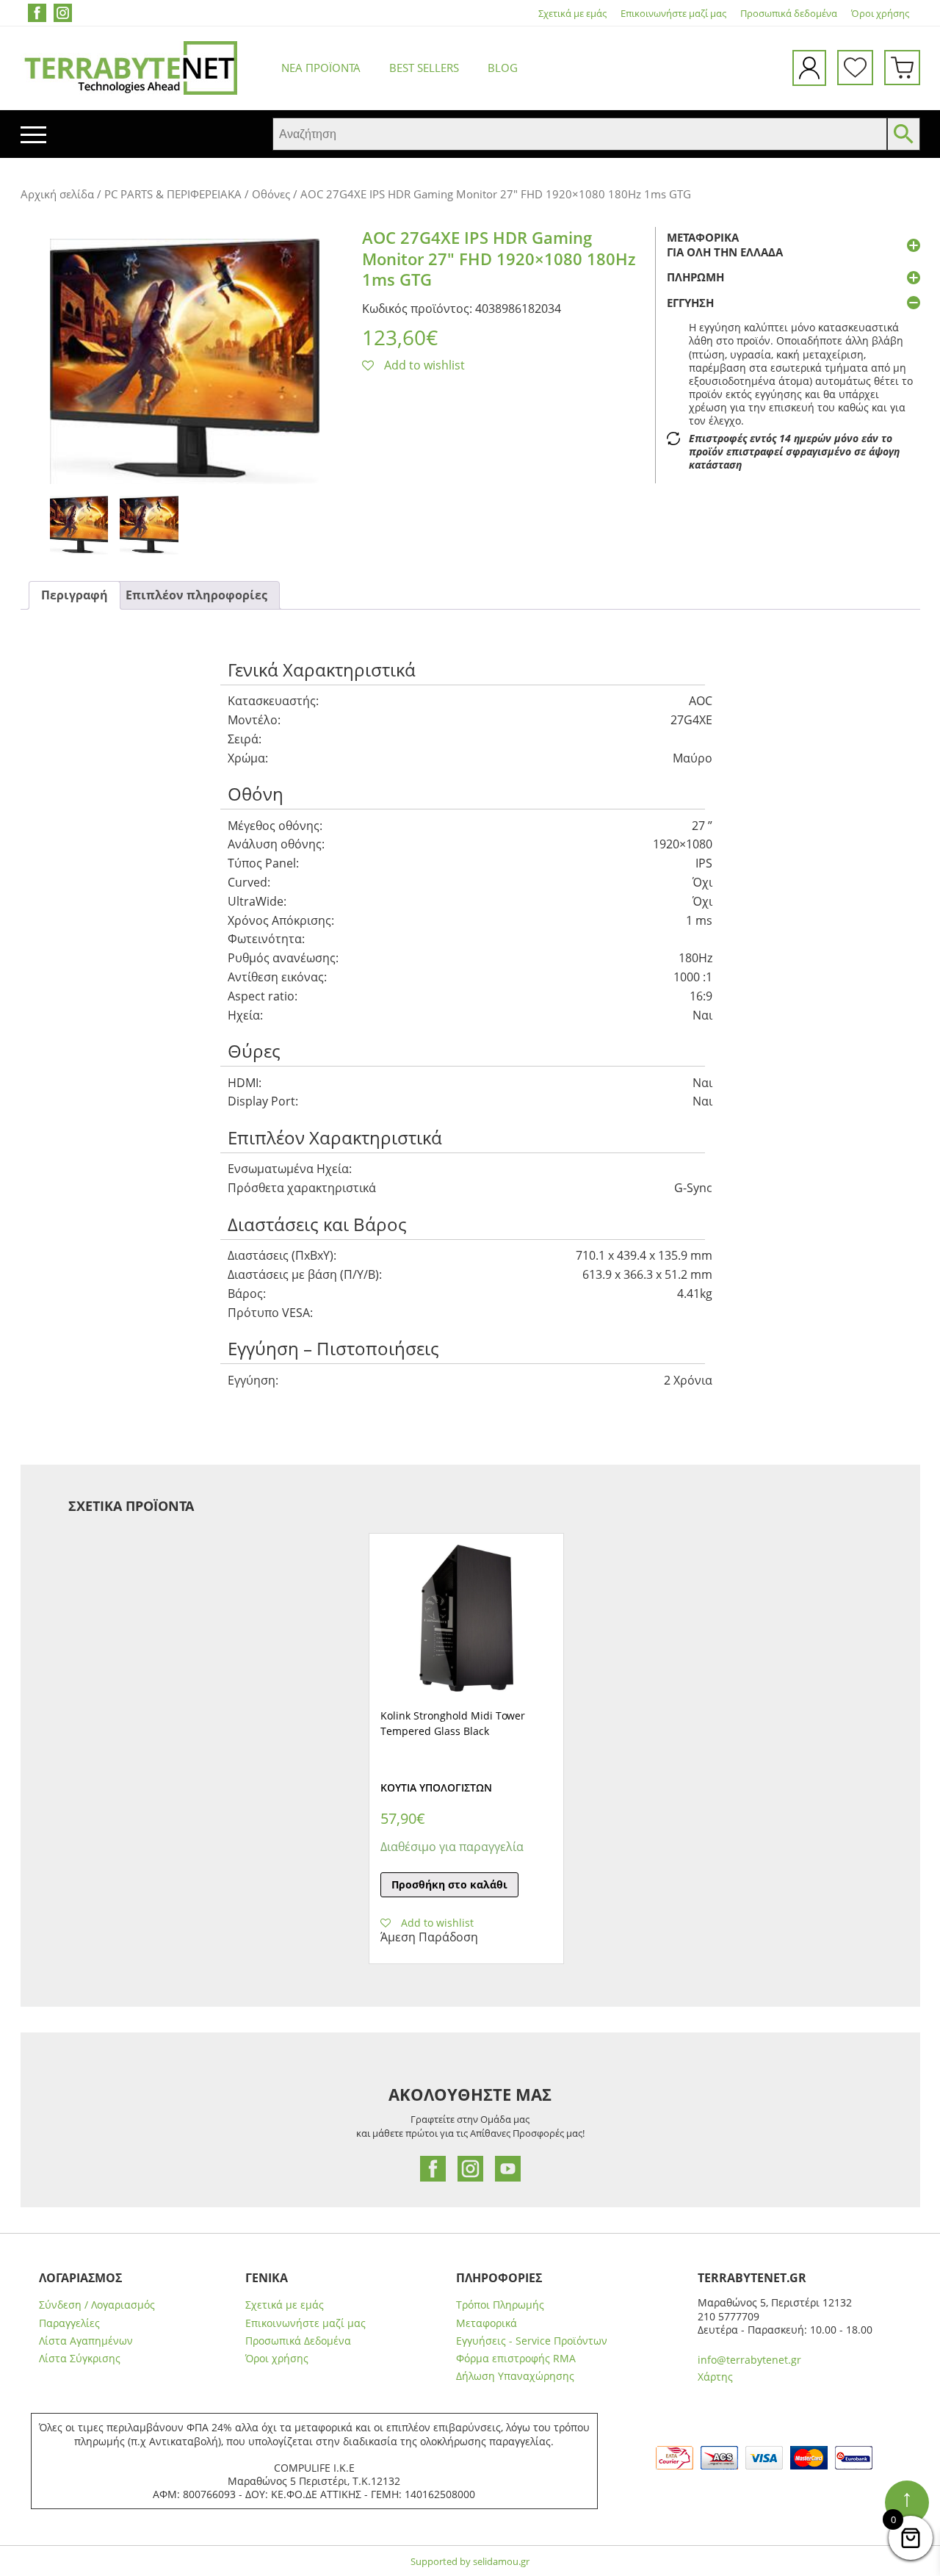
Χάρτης (715, 2377)
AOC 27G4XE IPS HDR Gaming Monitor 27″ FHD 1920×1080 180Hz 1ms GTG (499, 258)
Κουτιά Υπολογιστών (436, 1787)
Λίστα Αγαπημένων (86, 2341)
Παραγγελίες (69, 2323)
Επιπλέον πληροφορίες (196, 595)
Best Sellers (424, 68)
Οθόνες (271, 194)
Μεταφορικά (487, 2323)
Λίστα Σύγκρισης (80, 2359)
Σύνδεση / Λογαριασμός (97, 2305)
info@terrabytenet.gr (749, 2360)
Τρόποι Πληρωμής (500, 2305)
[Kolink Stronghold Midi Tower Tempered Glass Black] (466, 1618)
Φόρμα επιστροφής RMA (516, 2359)
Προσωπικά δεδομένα (789, 14)
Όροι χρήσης (880, 14)
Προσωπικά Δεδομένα (298, 2341)
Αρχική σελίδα (57, 194)
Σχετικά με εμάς (572, 14)
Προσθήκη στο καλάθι (449, 1884)
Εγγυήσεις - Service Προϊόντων (532, 2341)
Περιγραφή (75, 595)
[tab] (75, 595)
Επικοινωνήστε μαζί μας (673, 14)
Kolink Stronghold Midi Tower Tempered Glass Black (453, 1723)
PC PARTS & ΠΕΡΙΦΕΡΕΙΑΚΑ (173, 194)
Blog (503, 68)
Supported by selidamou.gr (470, 2561)
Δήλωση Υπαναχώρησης (515, 2376)
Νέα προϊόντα (321, 68)
